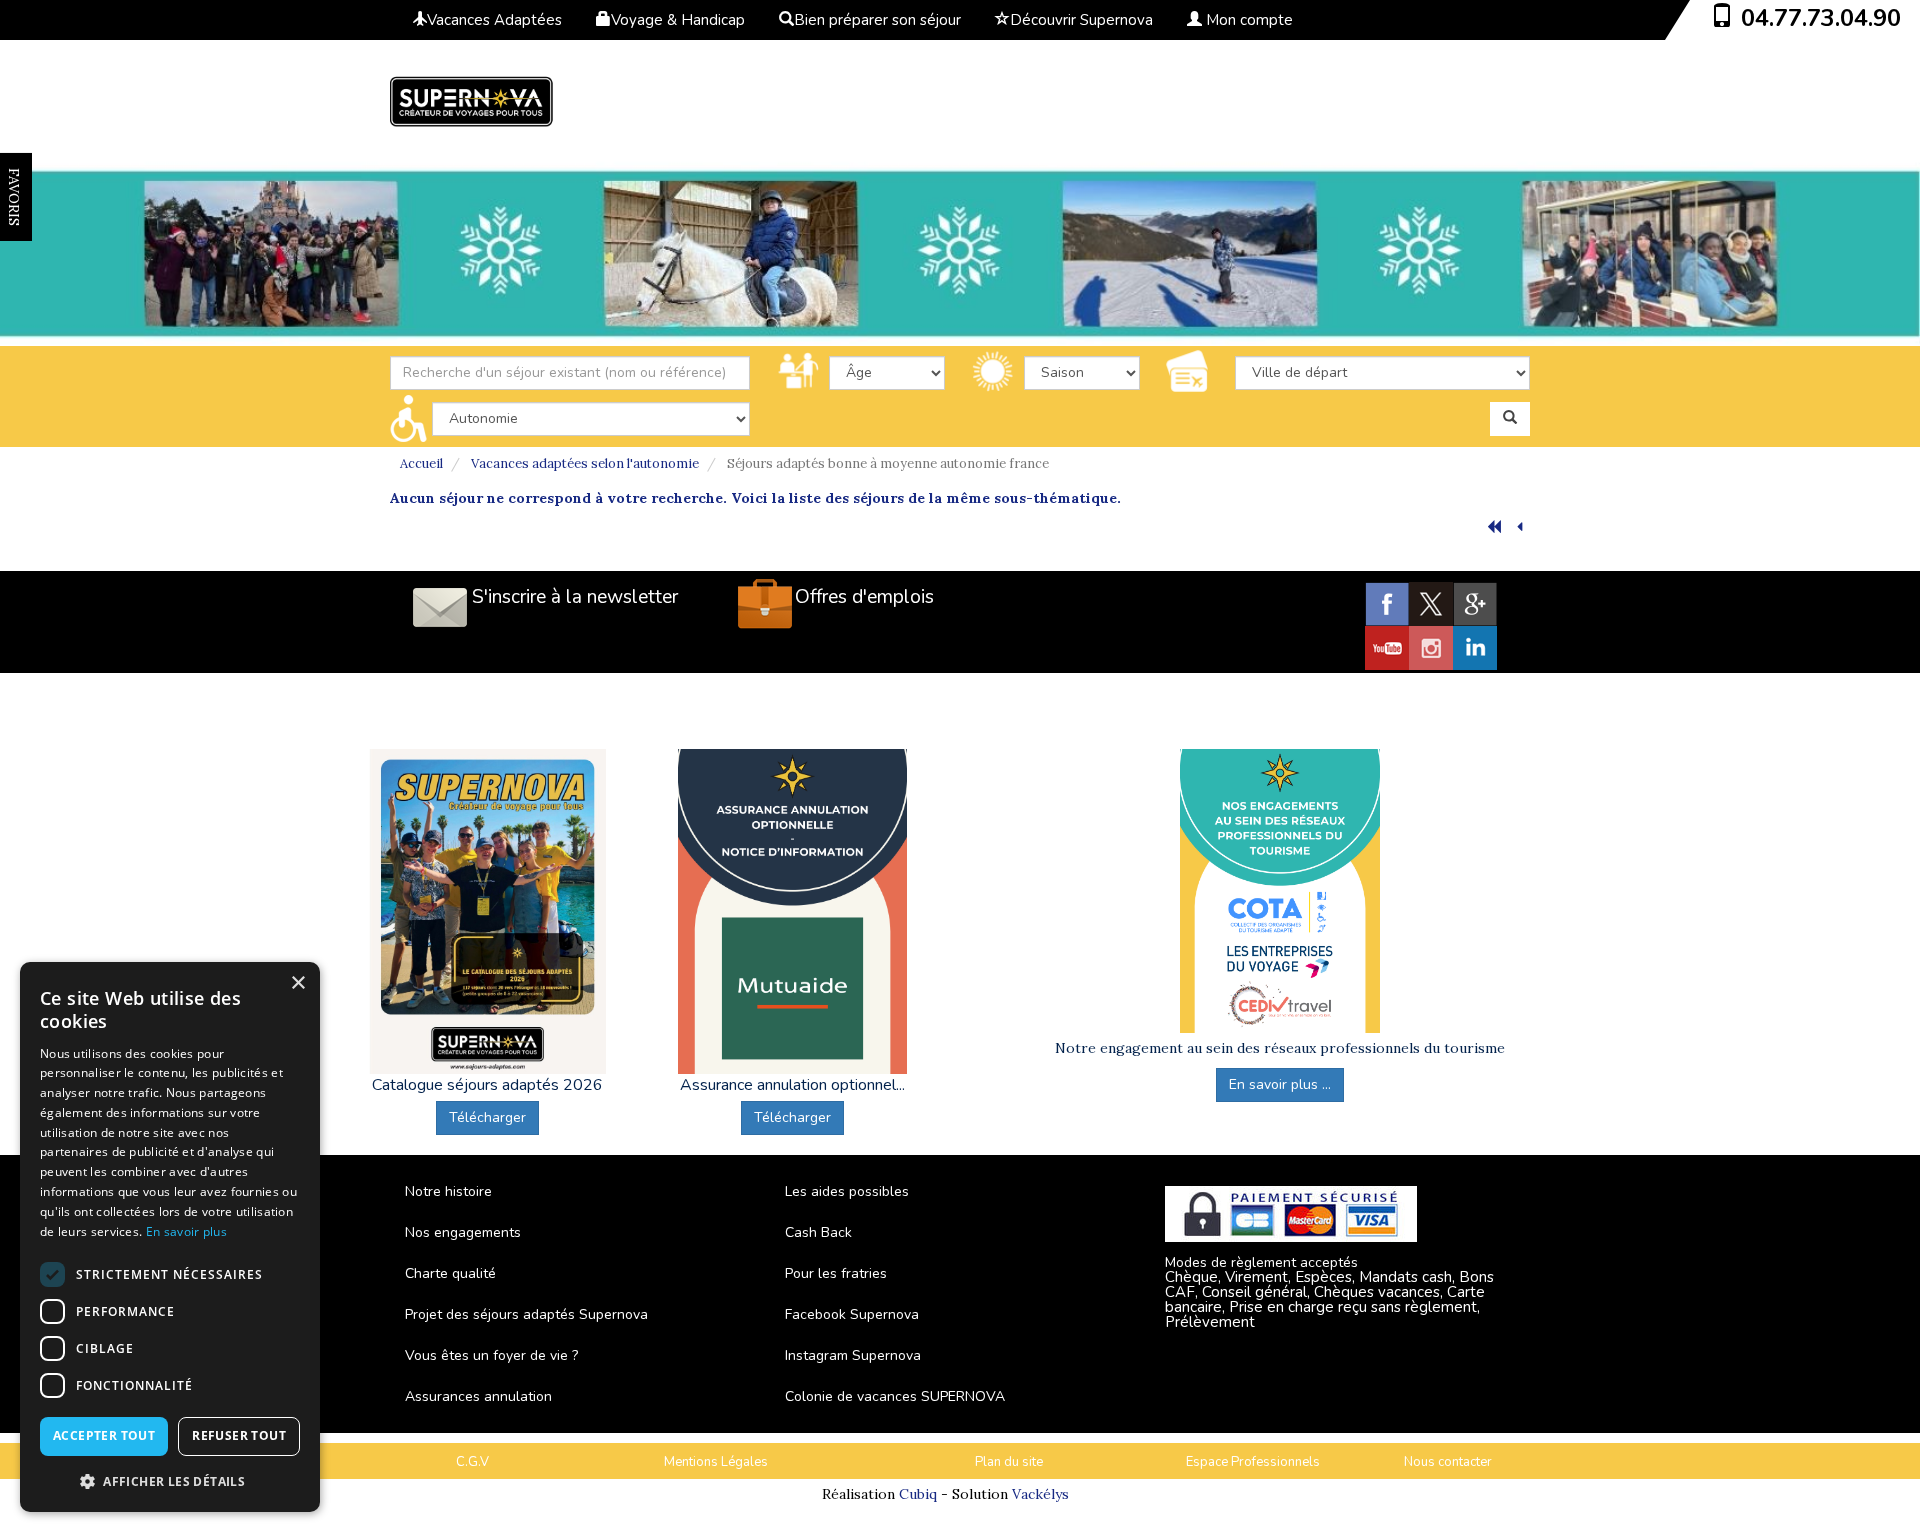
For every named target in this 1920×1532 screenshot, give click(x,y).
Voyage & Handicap (678, 20)
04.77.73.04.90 (1821, 18)
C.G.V (472, 1462)
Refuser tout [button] (239, 1435)
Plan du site (1009, 1462)
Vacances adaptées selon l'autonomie (585, 463)
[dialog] (170, 1237)
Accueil (421, 463)
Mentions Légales (716, 1462)
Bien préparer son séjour (877, 20)
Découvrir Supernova (1081, 20)
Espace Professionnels (1253, 1462)
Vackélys (1040, 1494)
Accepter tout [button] (104, 1435)
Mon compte (1247, 20)
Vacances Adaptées (494, 20)
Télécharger (487, 1117)
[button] (170, 1480)
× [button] (297, 983)
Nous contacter (1448, 1462)
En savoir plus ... (1280, 1084)
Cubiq (918, 1494)
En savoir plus (186, 1231)
